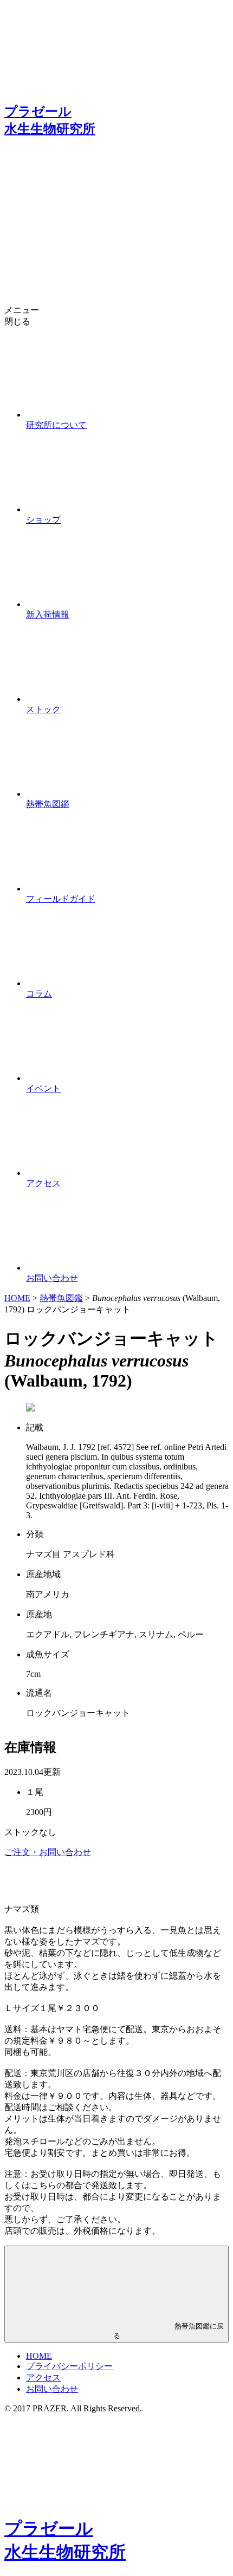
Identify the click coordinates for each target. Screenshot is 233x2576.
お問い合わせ (52, 2389)
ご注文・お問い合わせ (48, 1852)
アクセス (43, 2377)
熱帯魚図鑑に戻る (169, 2331)
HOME (17, 1298)
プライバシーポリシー (69, 2366)
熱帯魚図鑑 (61, 1298)
